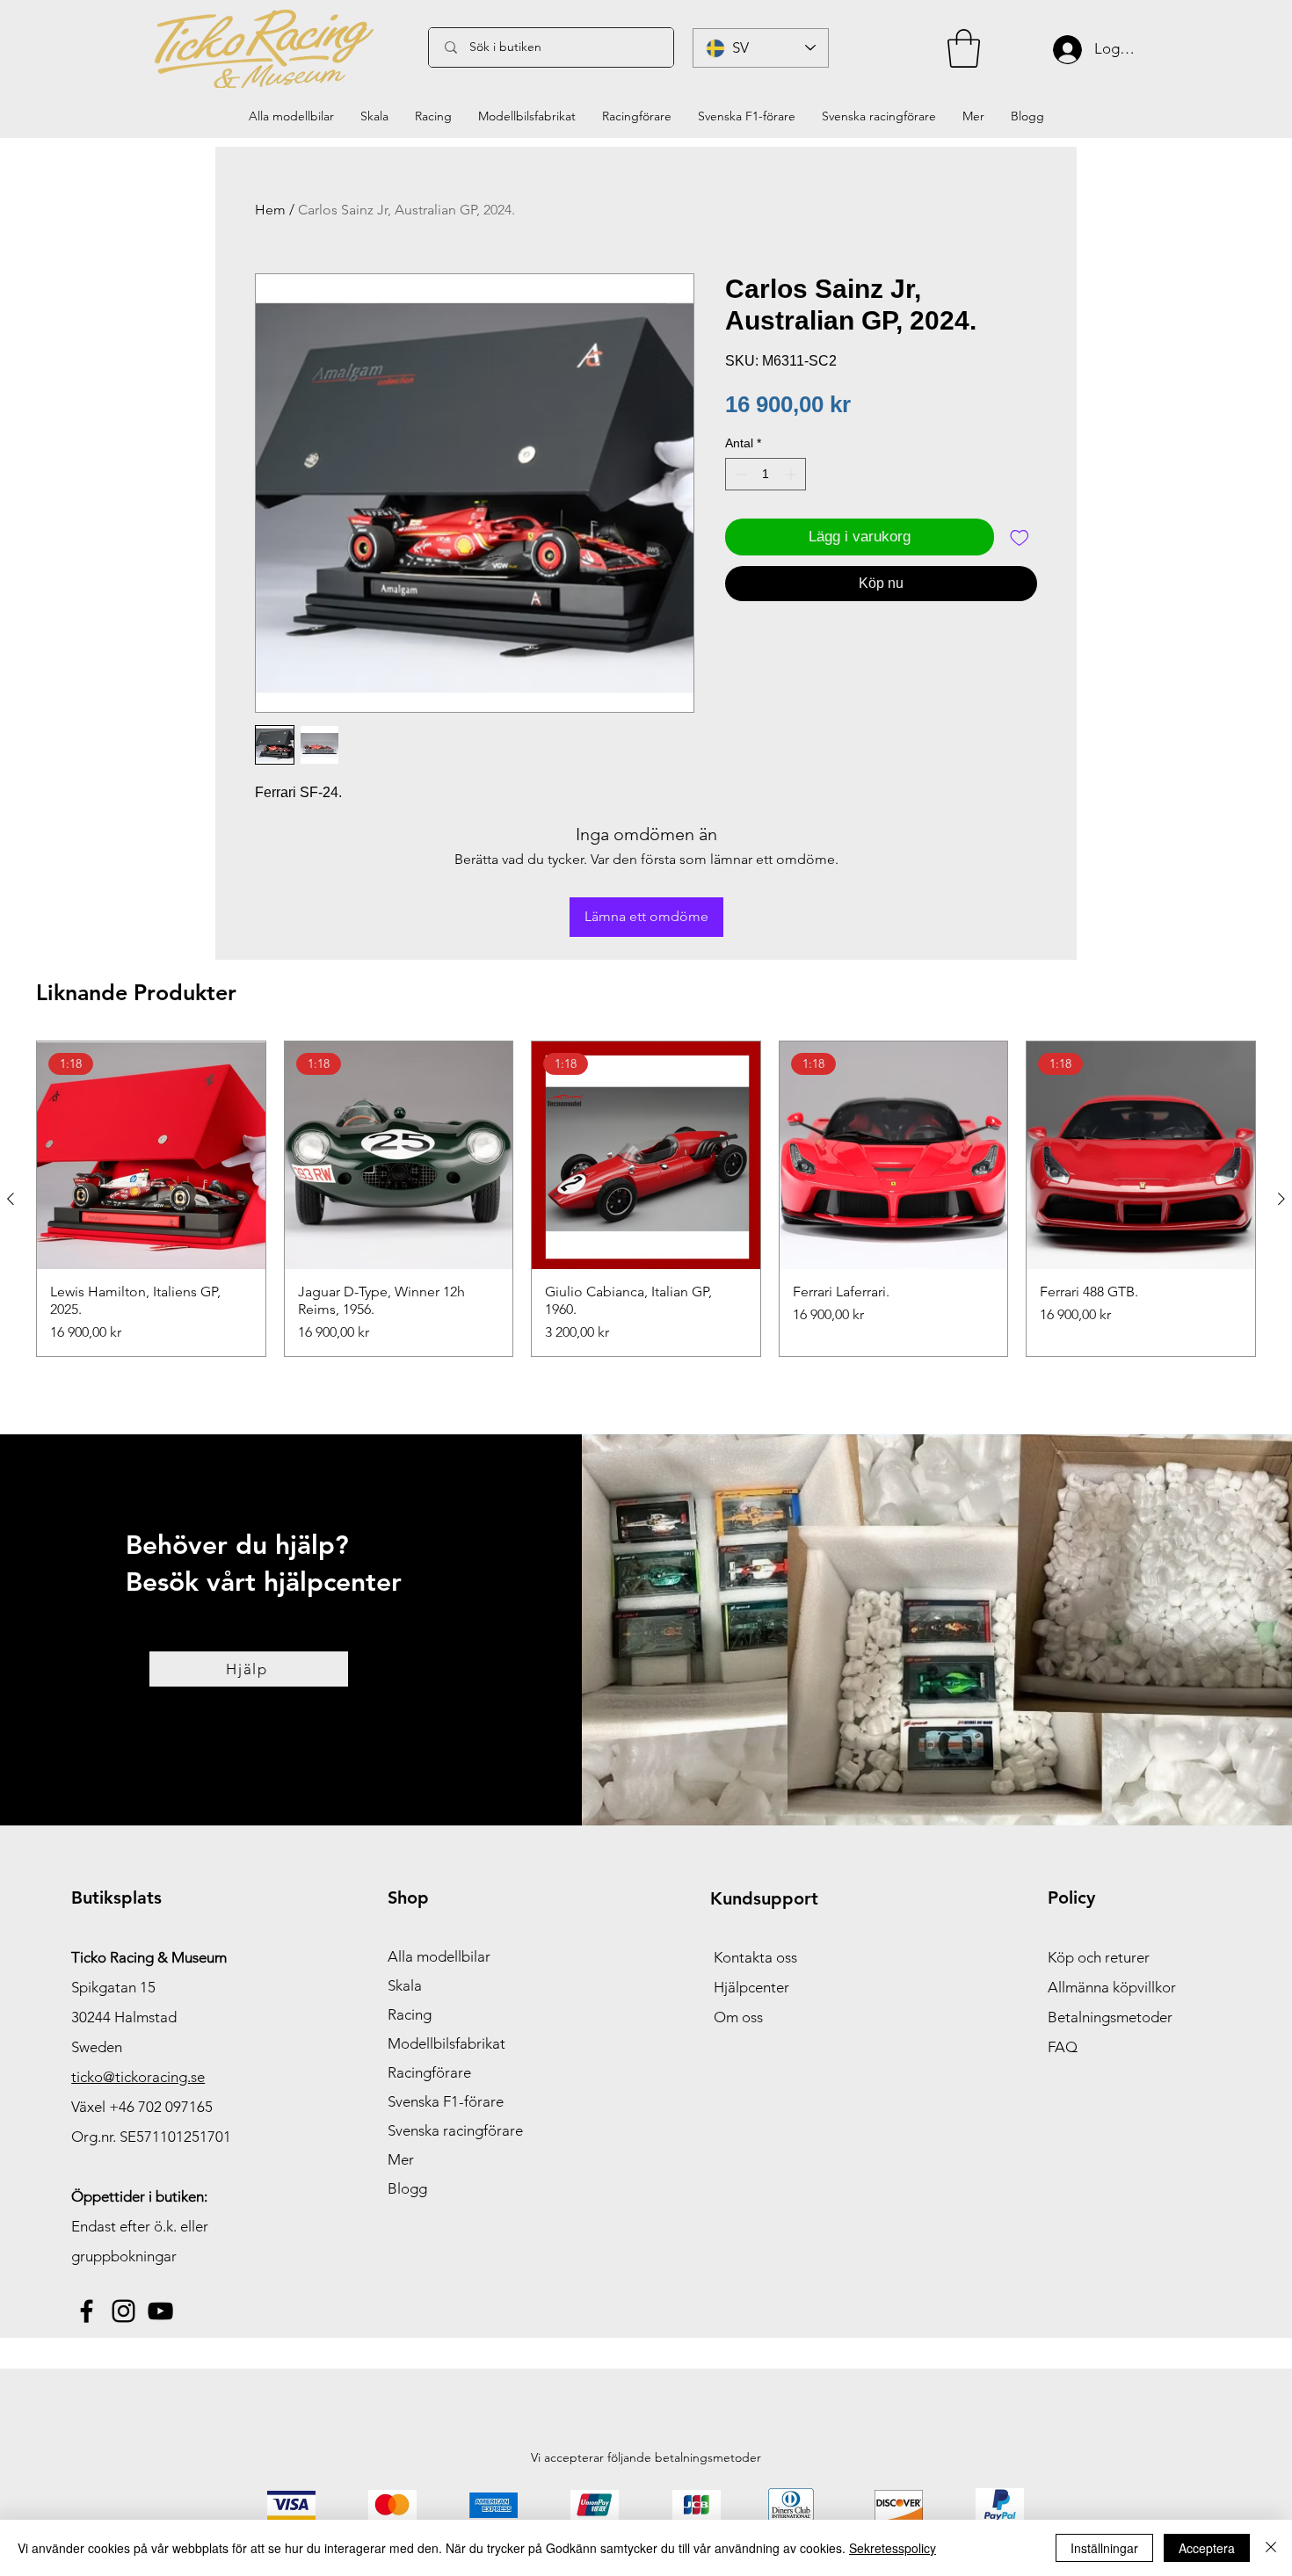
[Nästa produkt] (1281, 1199)
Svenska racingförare (455, 2130)
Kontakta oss (755, 1957)
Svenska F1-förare (446, 2101)
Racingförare (429, 2072)
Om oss (738, 2017)
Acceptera (1207, 2548)
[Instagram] (123, 2311)
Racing (410, 2014)
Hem (270, 210)
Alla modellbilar (439, 1956)
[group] (646, 1199)
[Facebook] (87, 2311)
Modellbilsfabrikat (446, 2043)
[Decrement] (739, 474)
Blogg (407, 2188)
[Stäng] (1271, 2548)
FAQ (1063, 2047)
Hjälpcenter (751, 1987)
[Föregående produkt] (11, 1199)
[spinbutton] (766, 474)
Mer (401, 2159)
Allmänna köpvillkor (1112, 1987)
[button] (964, 48)
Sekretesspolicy (893, 2548)
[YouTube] (160, 2311)
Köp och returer (1099, 1957)
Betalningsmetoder (1110, 2017)
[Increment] (792, 474)
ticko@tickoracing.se (138, 2077)
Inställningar (1104, 2548)
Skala (405, 1985)
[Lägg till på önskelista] (1020, 537)
